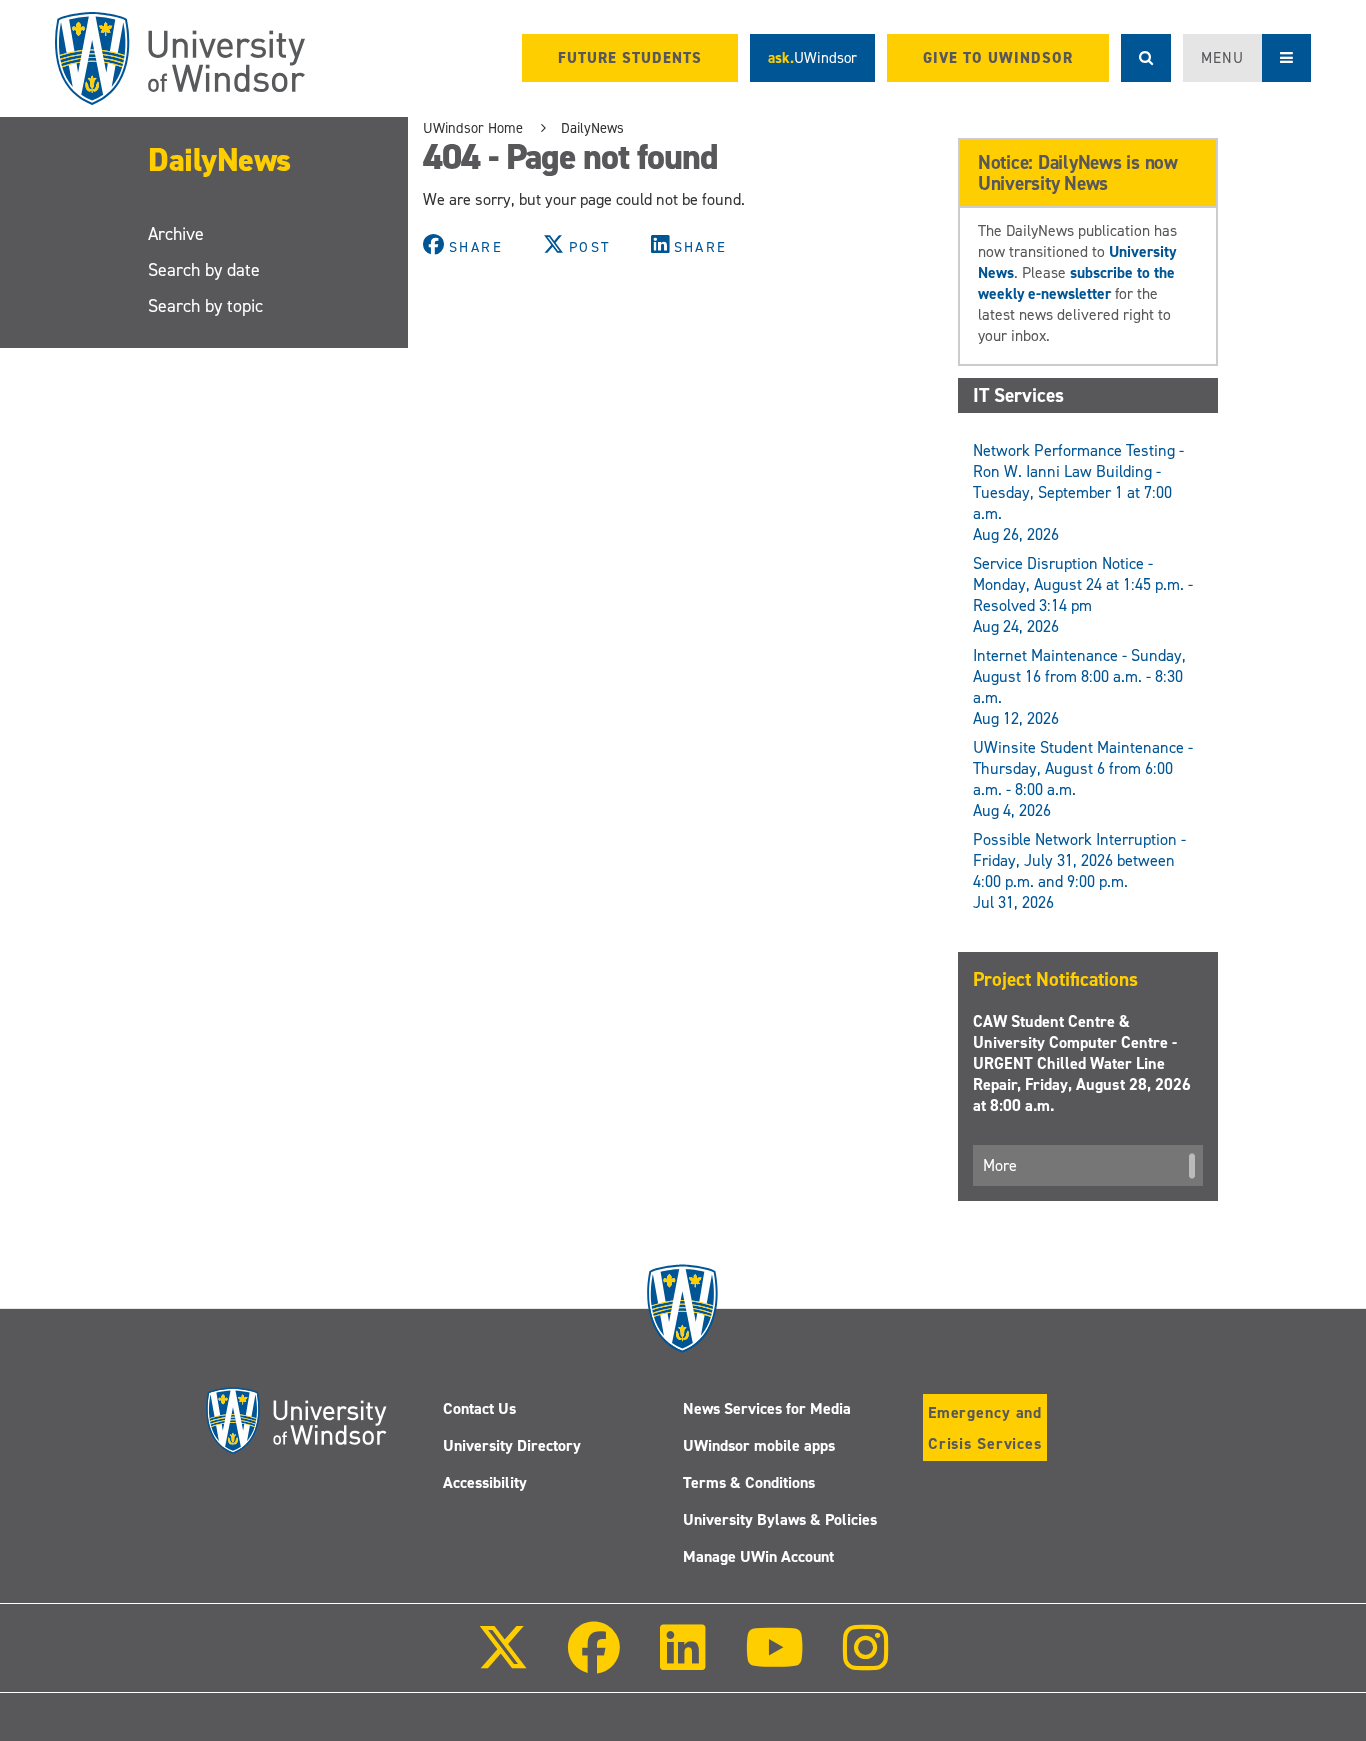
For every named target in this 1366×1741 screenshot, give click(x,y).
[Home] (180, 58)
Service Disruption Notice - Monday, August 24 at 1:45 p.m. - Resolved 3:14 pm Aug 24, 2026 (1083, 595)
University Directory (512, 1445)
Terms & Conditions (749, 1482)
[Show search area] (1146, 58)
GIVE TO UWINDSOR (998, 58)
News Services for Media (767, 1408)
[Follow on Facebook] (594, 1661)
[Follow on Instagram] (866, 1661)
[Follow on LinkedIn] (682, 1661)
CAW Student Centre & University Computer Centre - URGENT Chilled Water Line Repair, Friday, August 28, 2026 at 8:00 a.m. (1082, 1063)
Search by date (204, 270)
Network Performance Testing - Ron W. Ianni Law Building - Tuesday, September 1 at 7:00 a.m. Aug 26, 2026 (1078, 492)
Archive (176, 234)
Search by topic (205, 306)
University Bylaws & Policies (780, 1519)
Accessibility (485, 1482)
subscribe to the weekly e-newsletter (1076, 283)
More (1000, 1165)
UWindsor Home (473, 128)
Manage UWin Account (758, 1556)
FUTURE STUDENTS (630, 58)
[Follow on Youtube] (774, 1661)
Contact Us (479, 1408)
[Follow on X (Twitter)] (503, 1661)
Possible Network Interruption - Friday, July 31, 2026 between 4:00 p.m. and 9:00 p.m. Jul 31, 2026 (1079, 871)
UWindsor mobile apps (759, 1445)
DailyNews (219, 160)
